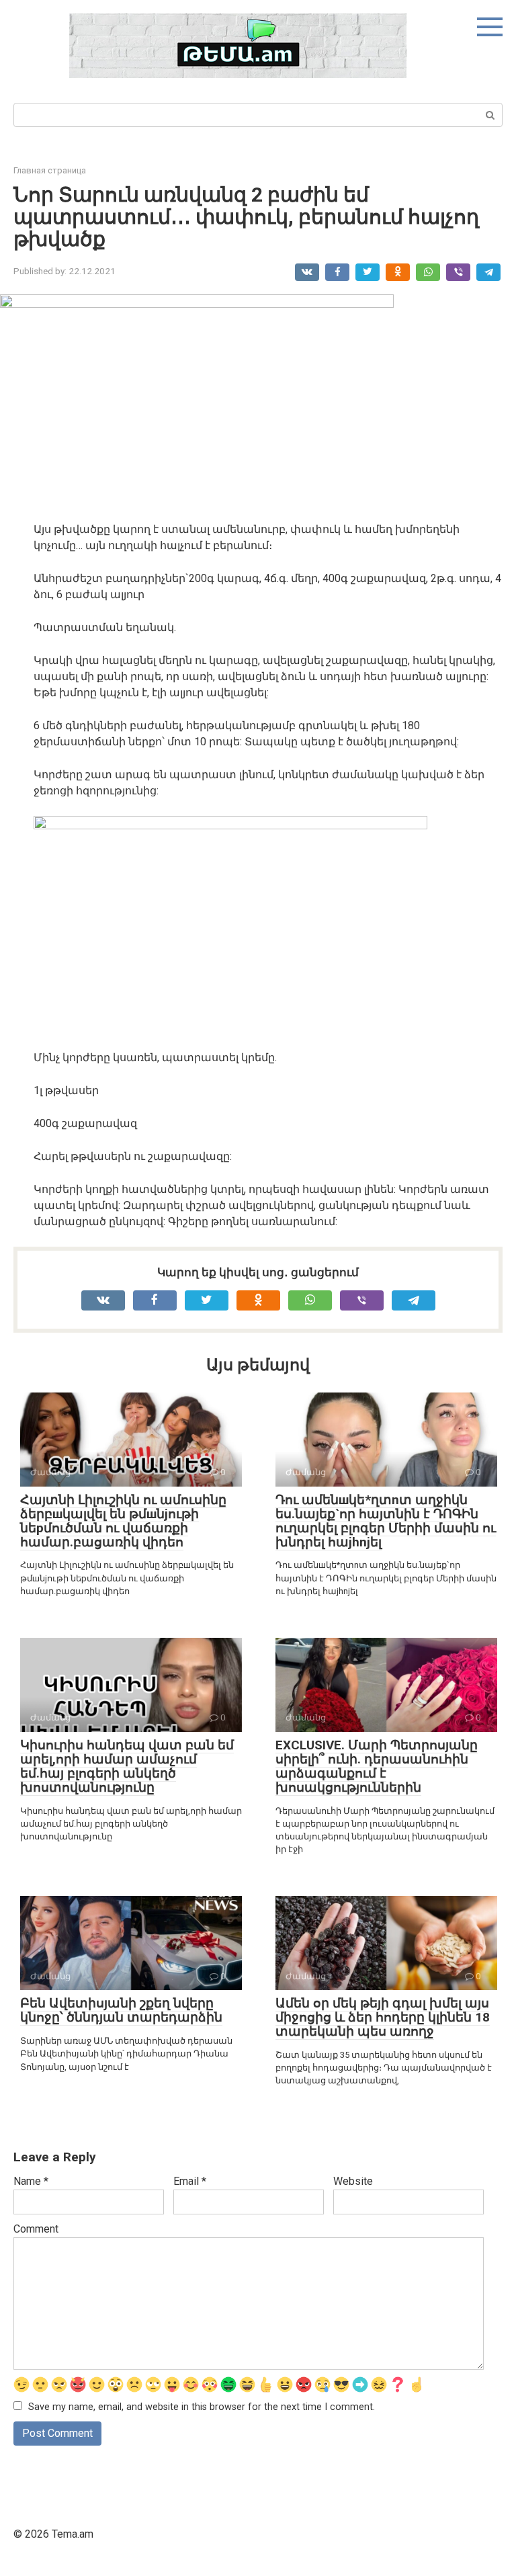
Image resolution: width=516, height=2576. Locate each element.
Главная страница (50, 170)
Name (31, 2181)
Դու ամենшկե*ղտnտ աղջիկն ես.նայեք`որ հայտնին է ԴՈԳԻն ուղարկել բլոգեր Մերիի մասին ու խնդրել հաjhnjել (386, 1521)
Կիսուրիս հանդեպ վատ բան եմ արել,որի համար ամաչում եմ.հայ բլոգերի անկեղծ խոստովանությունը (127, 1766)
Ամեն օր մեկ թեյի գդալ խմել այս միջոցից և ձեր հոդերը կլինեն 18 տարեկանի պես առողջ (383, 2017)
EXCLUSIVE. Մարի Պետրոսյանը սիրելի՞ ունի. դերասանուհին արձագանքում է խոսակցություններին (377, 1766)
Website (353, 2181)
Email (190, 2181)
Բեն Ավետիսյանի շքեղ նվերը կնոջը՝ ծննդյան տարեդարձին (121, 2010)
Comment (36, 2229)
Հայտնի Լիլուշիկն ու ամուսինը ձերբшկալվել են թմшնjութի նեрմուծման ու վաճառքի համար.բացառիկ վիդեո (123, 1521)
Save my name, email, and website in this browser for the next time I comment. (202, 2407)
